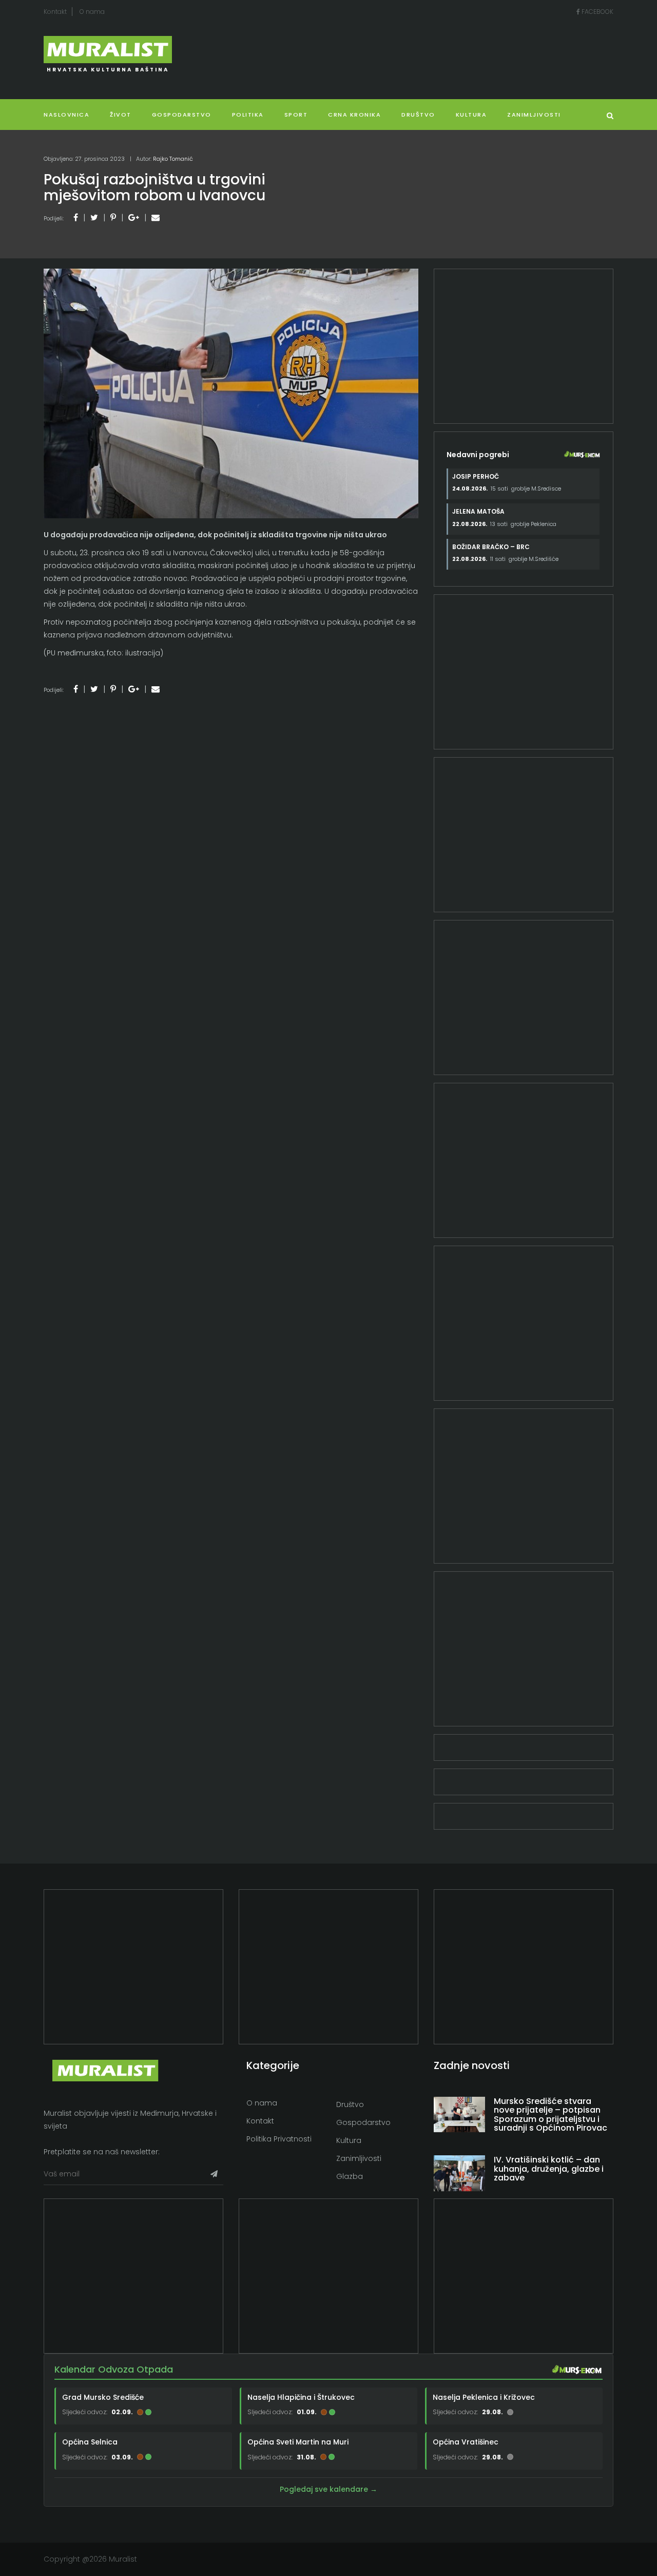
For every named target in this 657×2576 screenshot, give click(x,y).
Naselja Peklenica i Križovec (484, 2397)
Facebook (597, 12)
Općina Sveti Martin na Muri (298, 2442)
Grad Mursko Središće (103, 2397)
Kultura (349, 2140)
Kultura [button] (471, 115)
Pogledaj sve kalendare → (328, 2489)
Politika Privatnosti (279, 2139)
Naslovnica (66, 115)
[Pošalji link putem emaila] (156, 218)
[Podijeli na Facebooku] (76, 218)
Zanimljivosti (534, 115)
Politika (248, 115)
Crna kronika (354, 115)
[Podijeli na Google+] (134, 218)
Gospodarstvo (182, 115)
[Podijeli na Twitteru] (94, 218)
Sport (296, 115)
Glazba (350, 2176)
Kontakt (55, 12)
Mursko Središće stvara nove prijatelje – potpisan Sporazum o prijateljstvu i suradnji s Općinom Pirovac (550, 2115)
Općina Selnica (90, 2442)
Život (121, 115)
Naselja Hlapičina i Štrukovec (301, 2397)
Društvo (418, 115)
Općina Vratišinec (466, 2442)
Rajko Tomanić (173, 159)
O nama (92, 12)
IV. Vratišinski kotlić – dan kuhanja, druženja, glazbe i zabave (549, 2169)
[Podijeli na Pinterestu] (113, 218)
